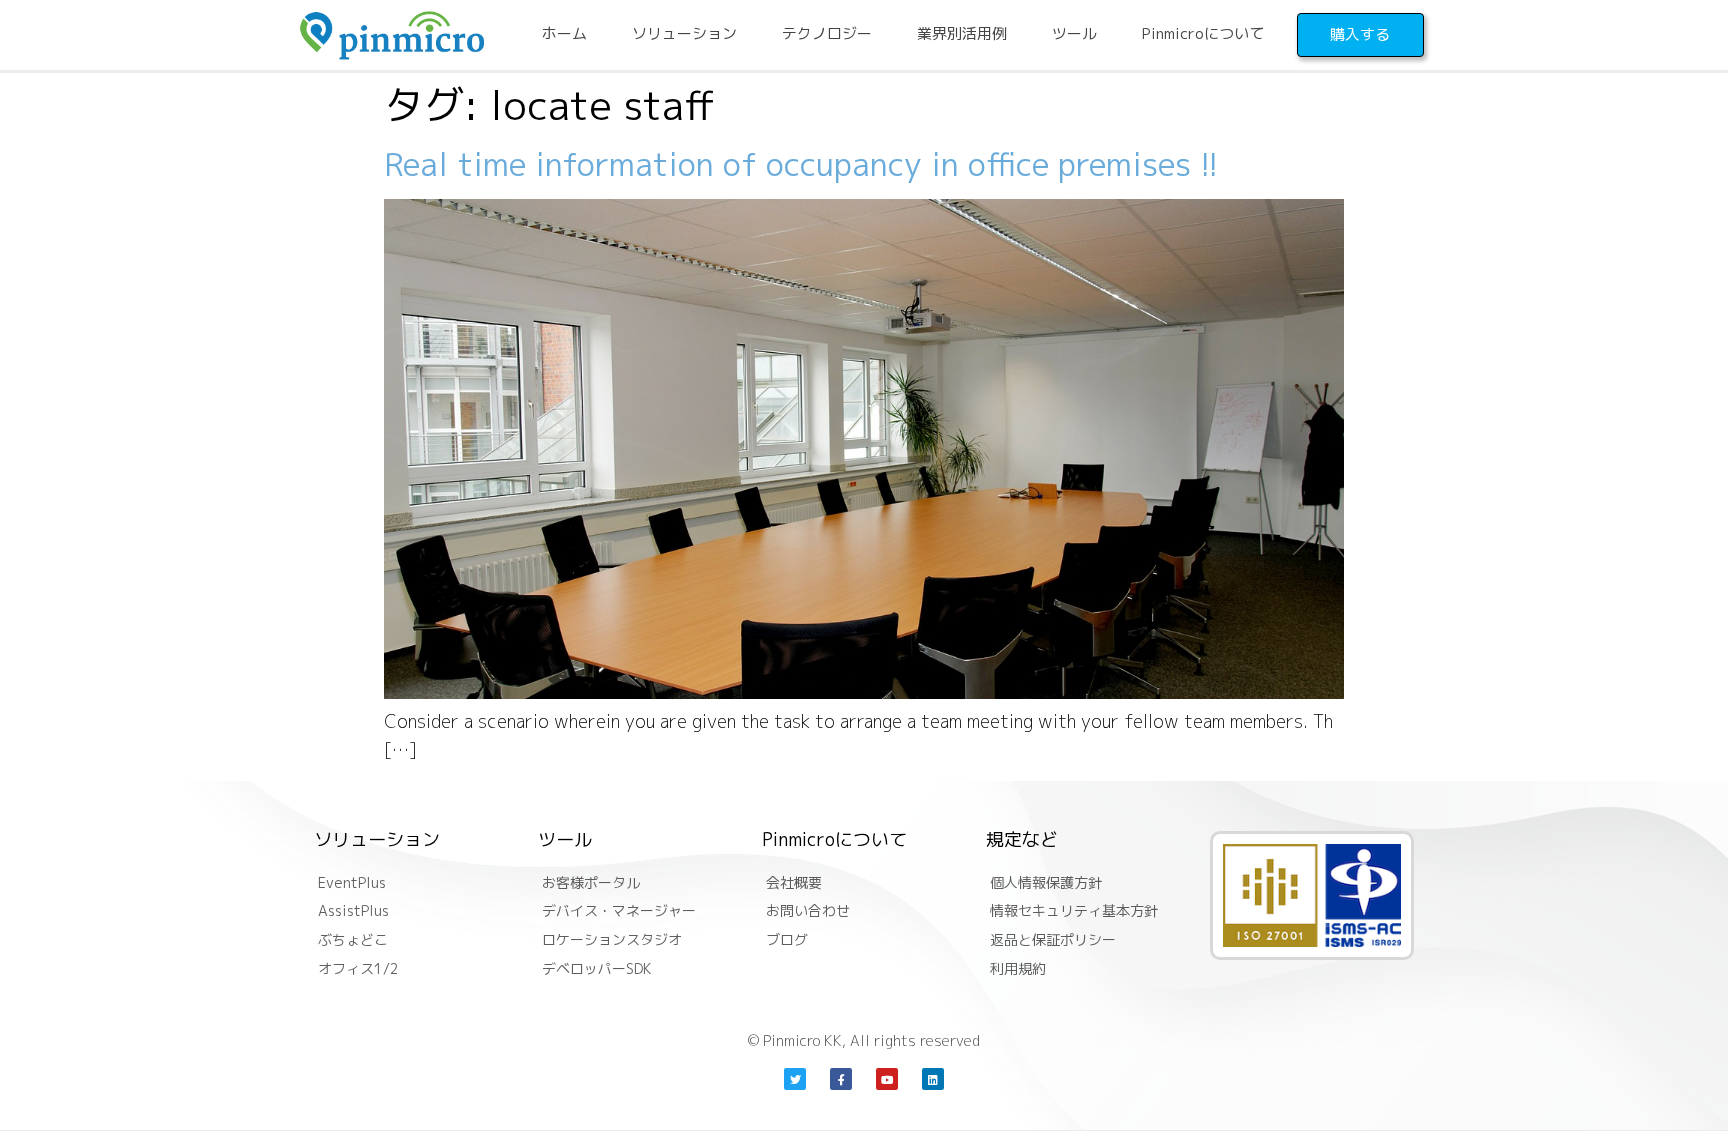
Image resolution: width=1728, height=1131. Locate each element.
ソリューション (684, 33)
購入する (1360, 34)
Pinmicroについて (1203, 33)
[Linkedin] (933, 1079)
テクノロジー (827, 33)
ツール (1074, 33)
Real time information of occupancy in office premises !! (801, 164)
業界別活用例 (962, 33)
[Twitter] (795, 1079)
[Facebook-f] (841, 1079)
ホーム (564, 33)
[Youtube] (887, 1079)
